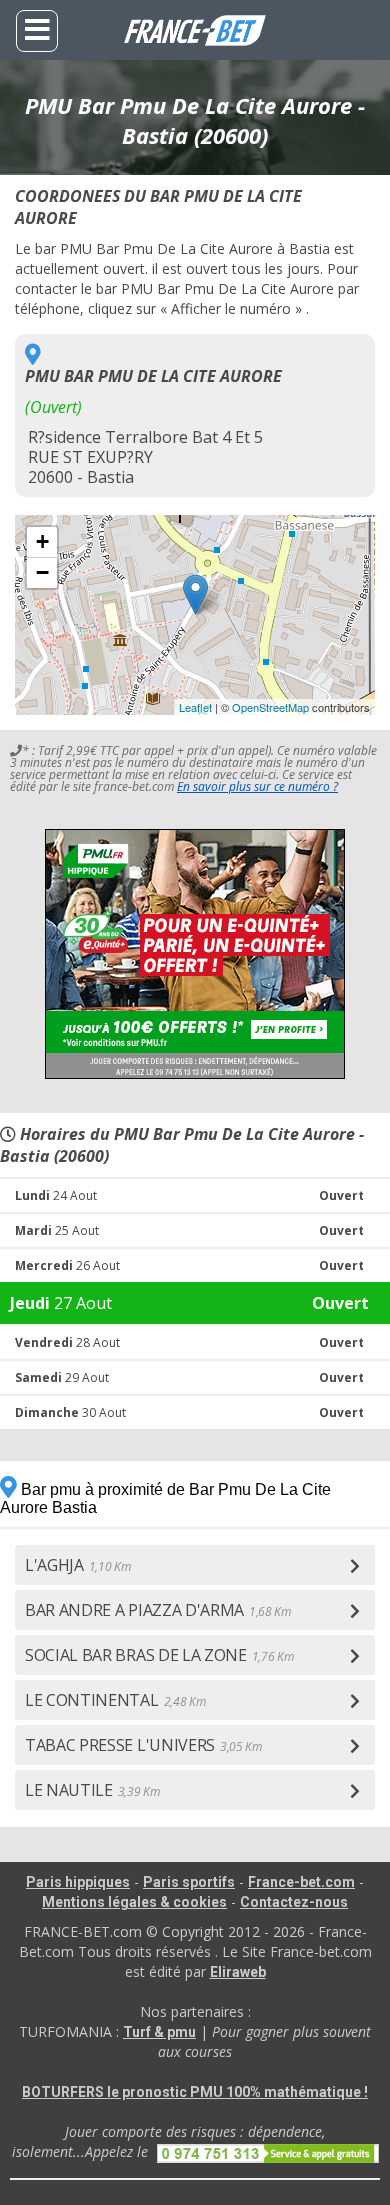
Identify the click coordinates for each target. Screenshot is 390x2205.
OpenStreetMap (270, 707)
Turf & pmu (159, 2032)
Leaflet (195, 707)
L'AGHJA (78, 1565)
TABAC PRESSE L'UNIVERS (143, 1745)
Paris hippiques (78, 1882)
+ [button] (42, 541)
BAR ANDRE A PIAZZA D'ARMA (158, 1610)
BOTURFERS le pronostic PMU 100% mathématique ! (195, 2092)
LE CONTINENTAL (115, 1700)
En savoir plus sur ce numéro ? (257, 786)
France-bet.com (301, 1882)
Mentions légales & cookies (134, 1902)
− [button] (42, 572)
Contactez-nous (294, 1902)
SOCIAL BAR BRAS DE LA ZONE (159, 1655)
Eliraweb (238, 1972)
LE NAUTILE (92, 1790)
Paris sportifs (189, 1882)
